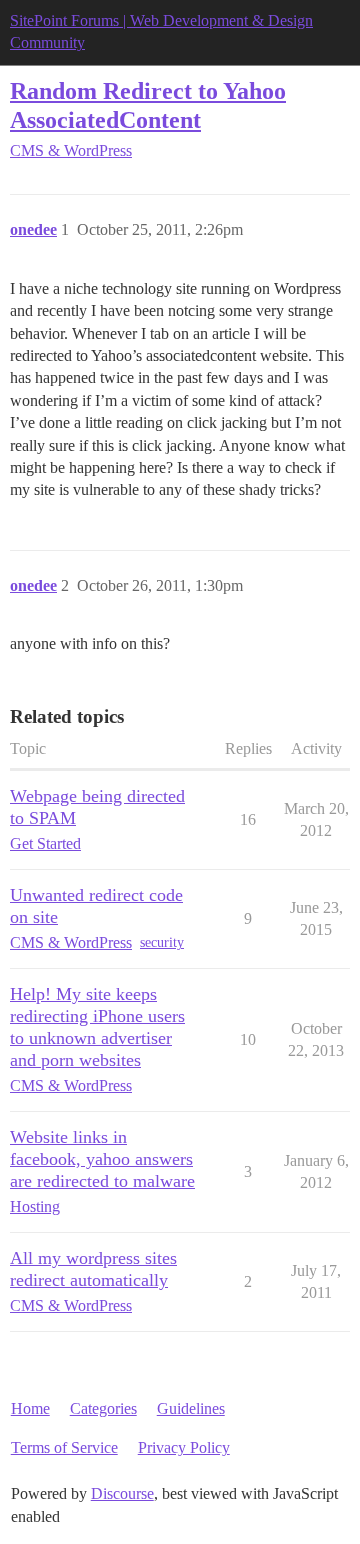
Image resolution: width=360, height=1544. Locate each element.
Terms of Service (64, 1447)
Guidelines (191, 1408)
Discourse (122, 1493)
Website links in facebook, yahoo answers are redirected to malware (102, 1159)
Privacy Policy (184, 1447)
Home (30, 1408)
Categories (103, 1408)
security (162, 942)
